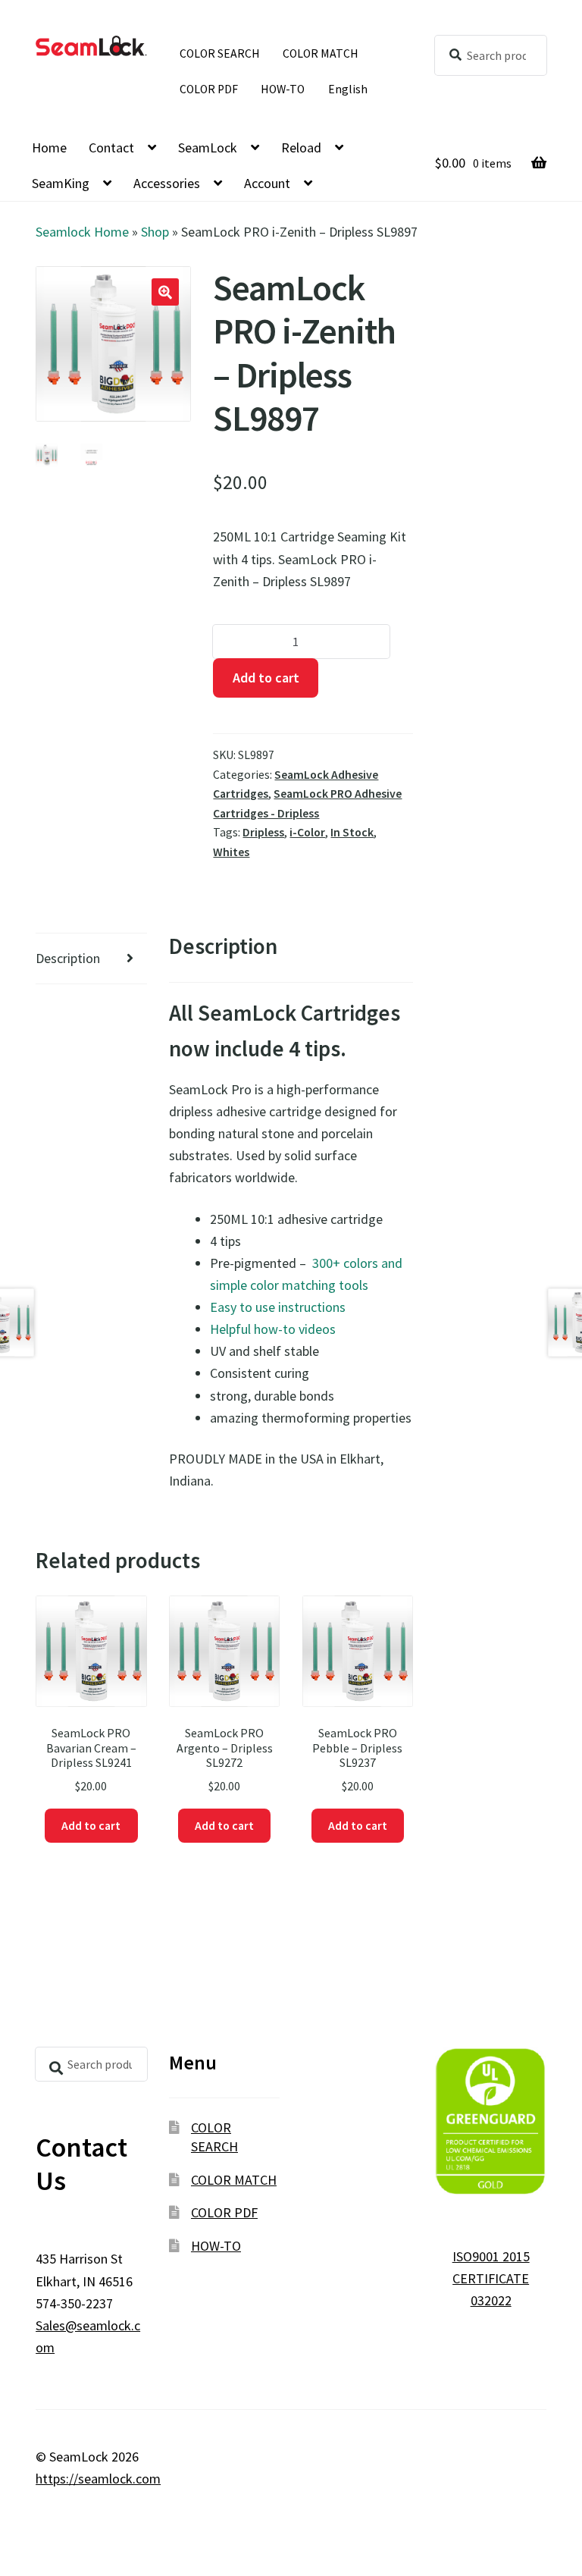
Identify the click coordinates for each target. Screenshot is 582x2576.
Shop (155, 232)
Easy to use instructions (278, 1307)
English (348, 89)
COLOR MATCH (321, 53)
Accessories (167, 183)
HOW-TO (283, 89)
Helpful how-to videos (273, 1329)
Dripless (263, 832)
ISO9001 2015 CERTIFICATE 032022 (491, 2278)
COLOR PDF (209, 89)
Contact (111, 147)
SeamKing (61, 183)
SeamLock (208, 147)
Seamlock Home (82, 232)
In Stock (352, 832)
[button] (165, 292)
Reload (301, 147)
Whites (231, 852)
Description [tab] (68, 958)
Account (267, 183)
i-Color (307, 832)
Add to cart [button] (91, 1826)
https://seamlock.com (98, 2479)
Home (49, 147)
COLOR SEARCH (220, 53)
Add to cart (266, 678)
